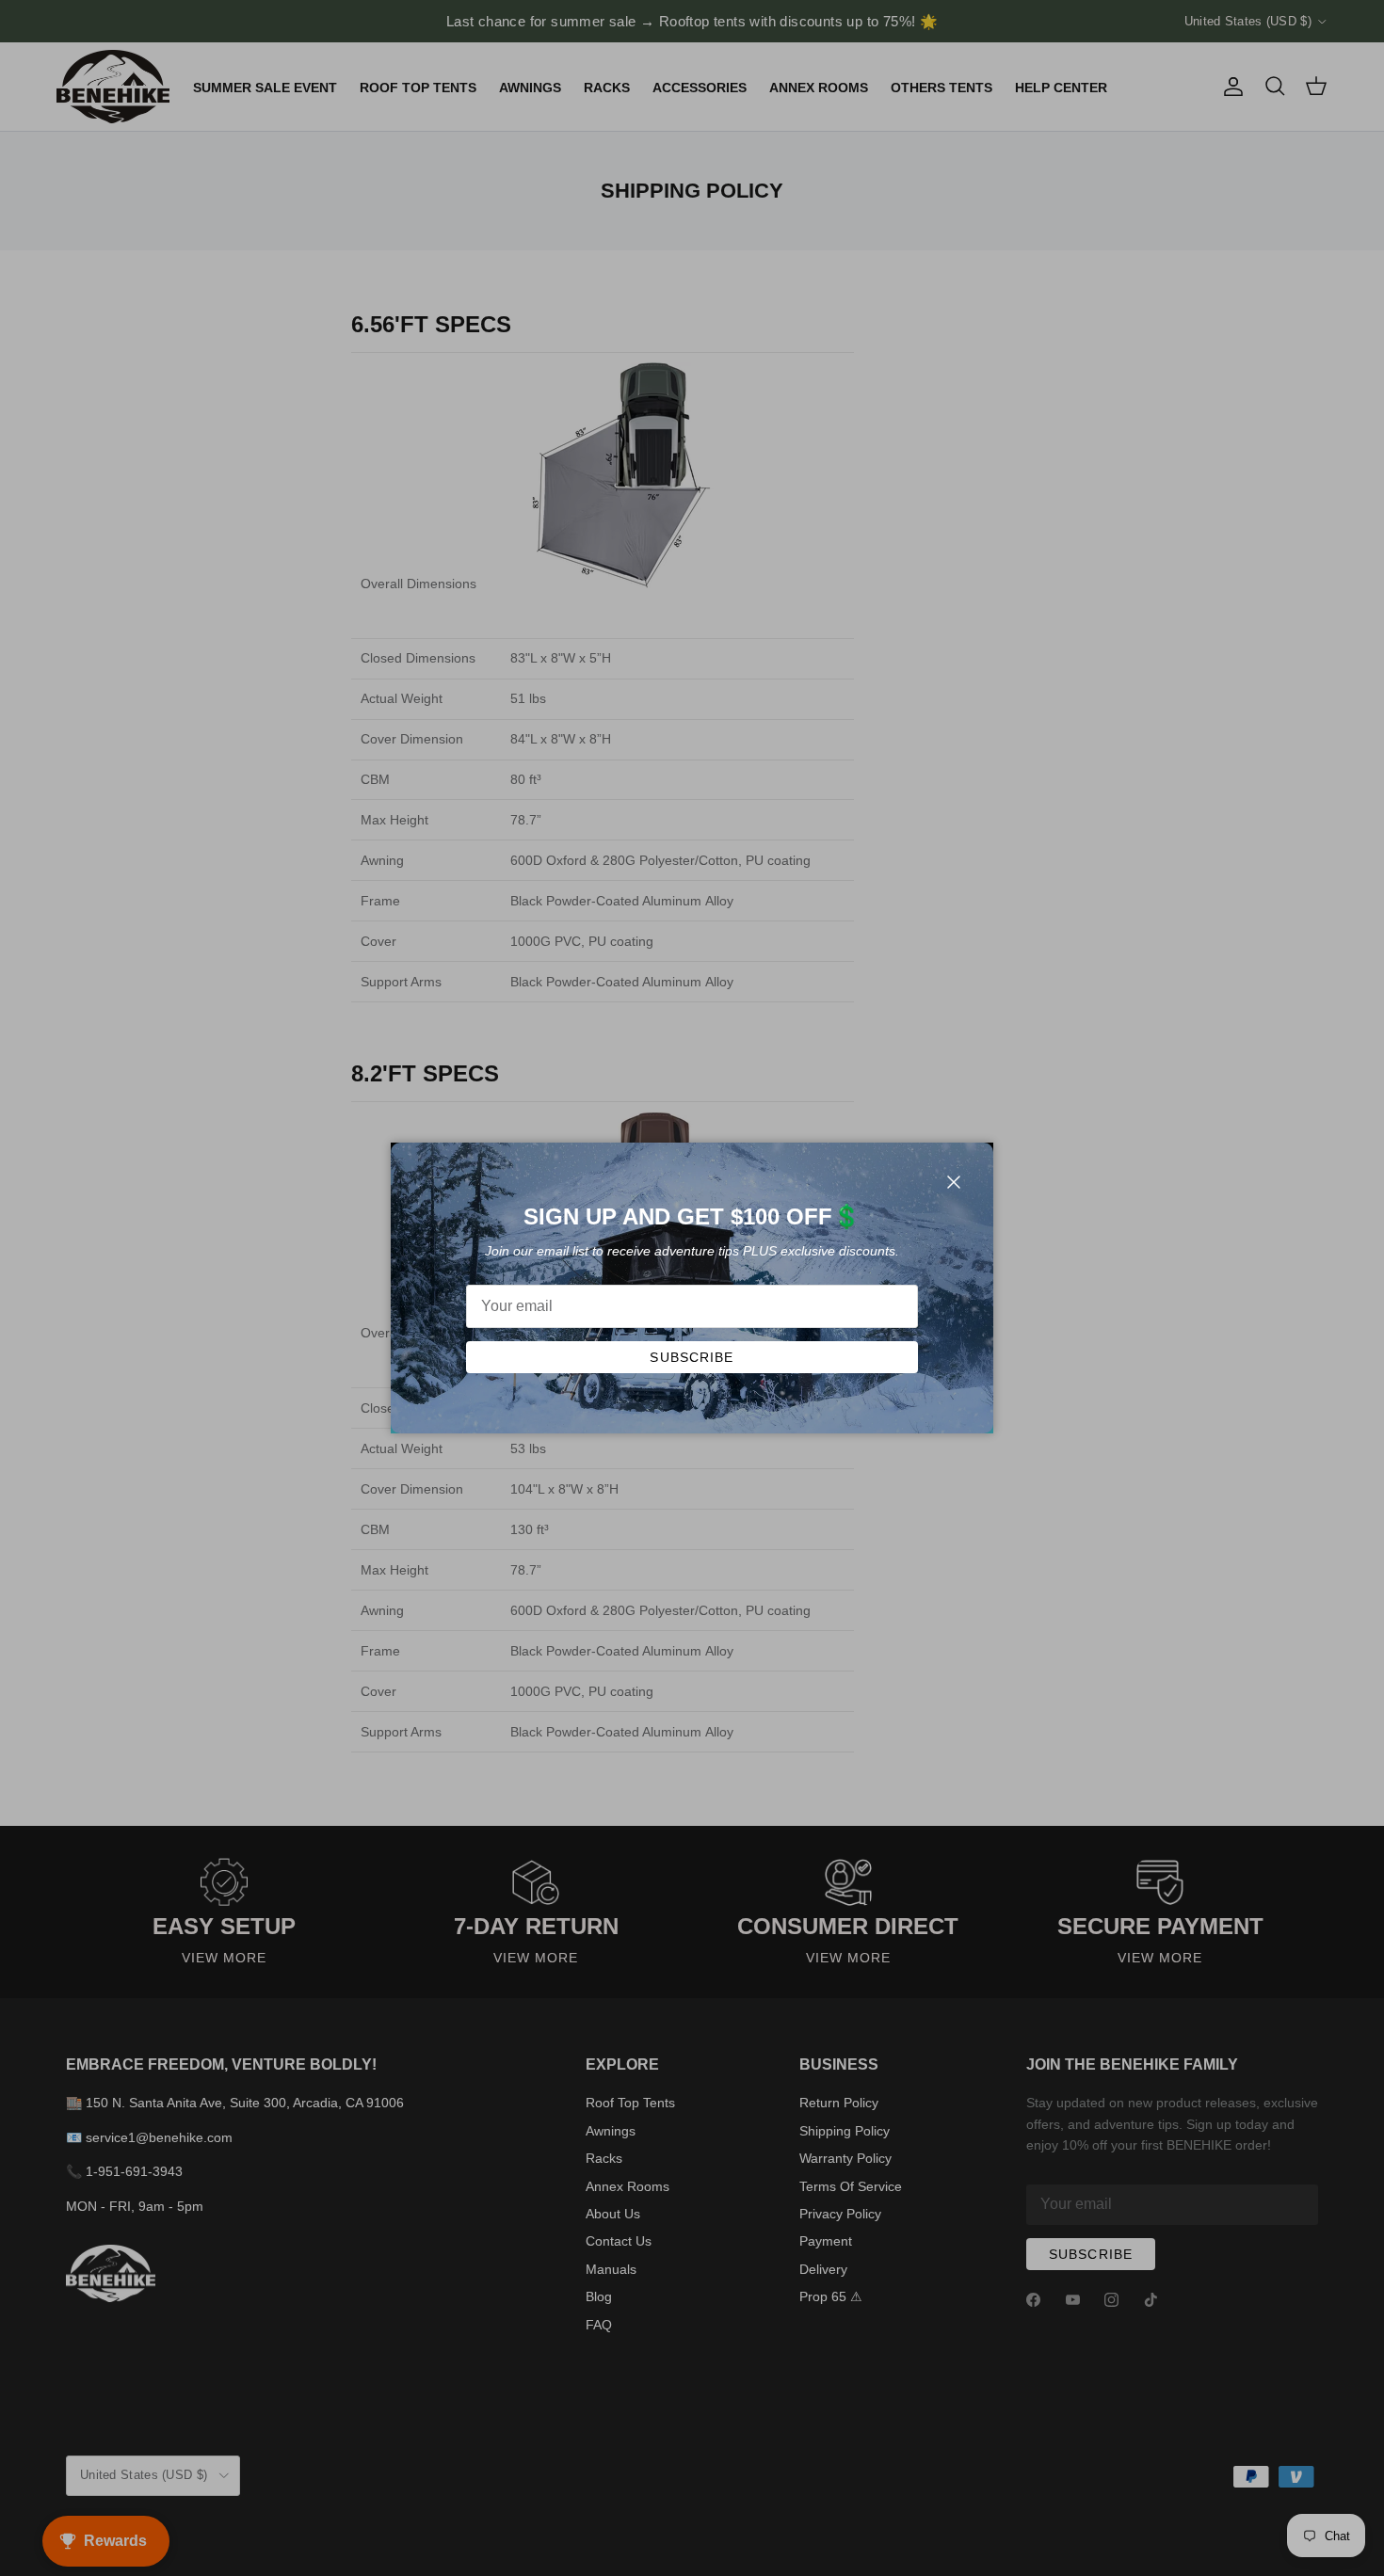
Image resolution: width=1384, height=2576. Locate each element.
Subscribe (692, 1357)
